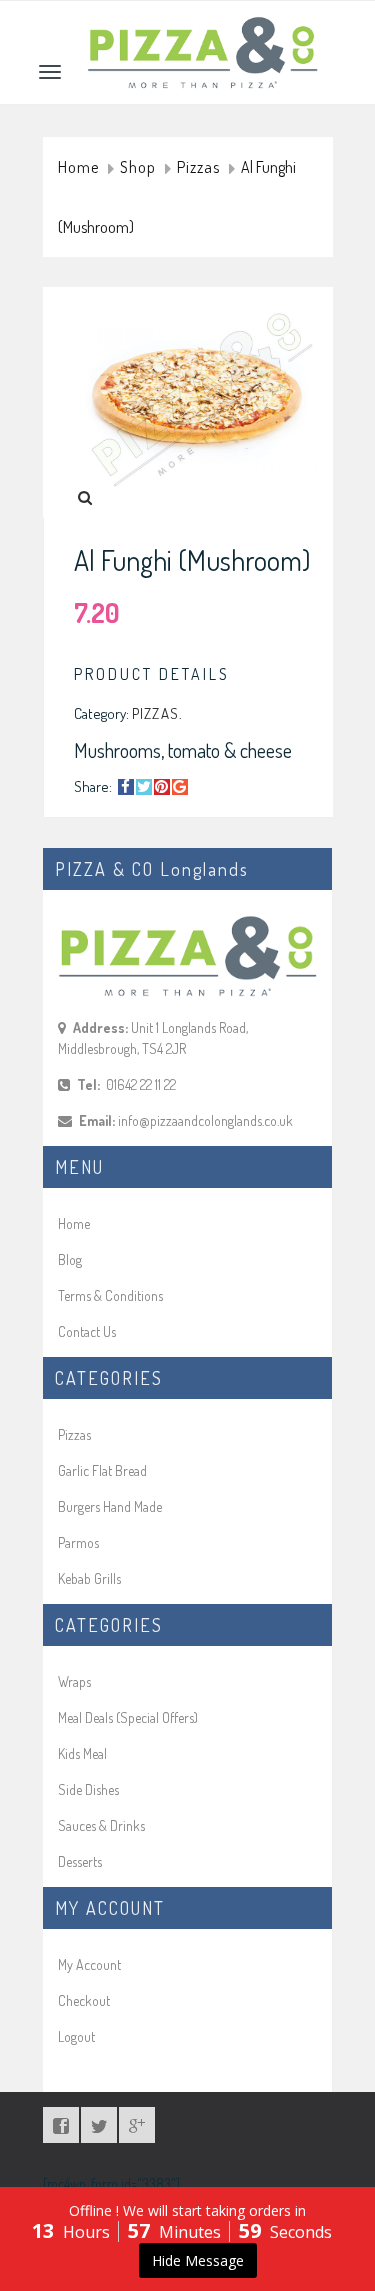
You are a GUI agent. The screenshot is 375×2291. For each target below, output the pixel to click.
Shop (138, 168)
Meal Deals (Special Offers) (128, 1717)
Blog (70, 1259)
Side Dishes (88, 1789)
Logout (76, 2036)
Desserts (80, 1861)
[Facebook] (126, 787)
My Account (89, 1964)
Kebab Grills (89, 1578)
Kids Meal (82, 1753)
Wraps (74, 1681)
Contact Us (87, 1331)
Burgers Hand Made (110, 1506)
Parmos (78, 1542)
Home (78, 168)
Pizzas (198, 168)
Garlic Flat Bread (102, 1470)
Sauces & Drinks (101, 1825)
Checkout (84, 2000)
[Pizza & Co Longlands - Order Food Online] (202, 26)
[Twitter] (144, 787)
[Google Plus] (180, 787)
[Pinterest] (162, 787)
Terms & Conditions (110, 1295)
